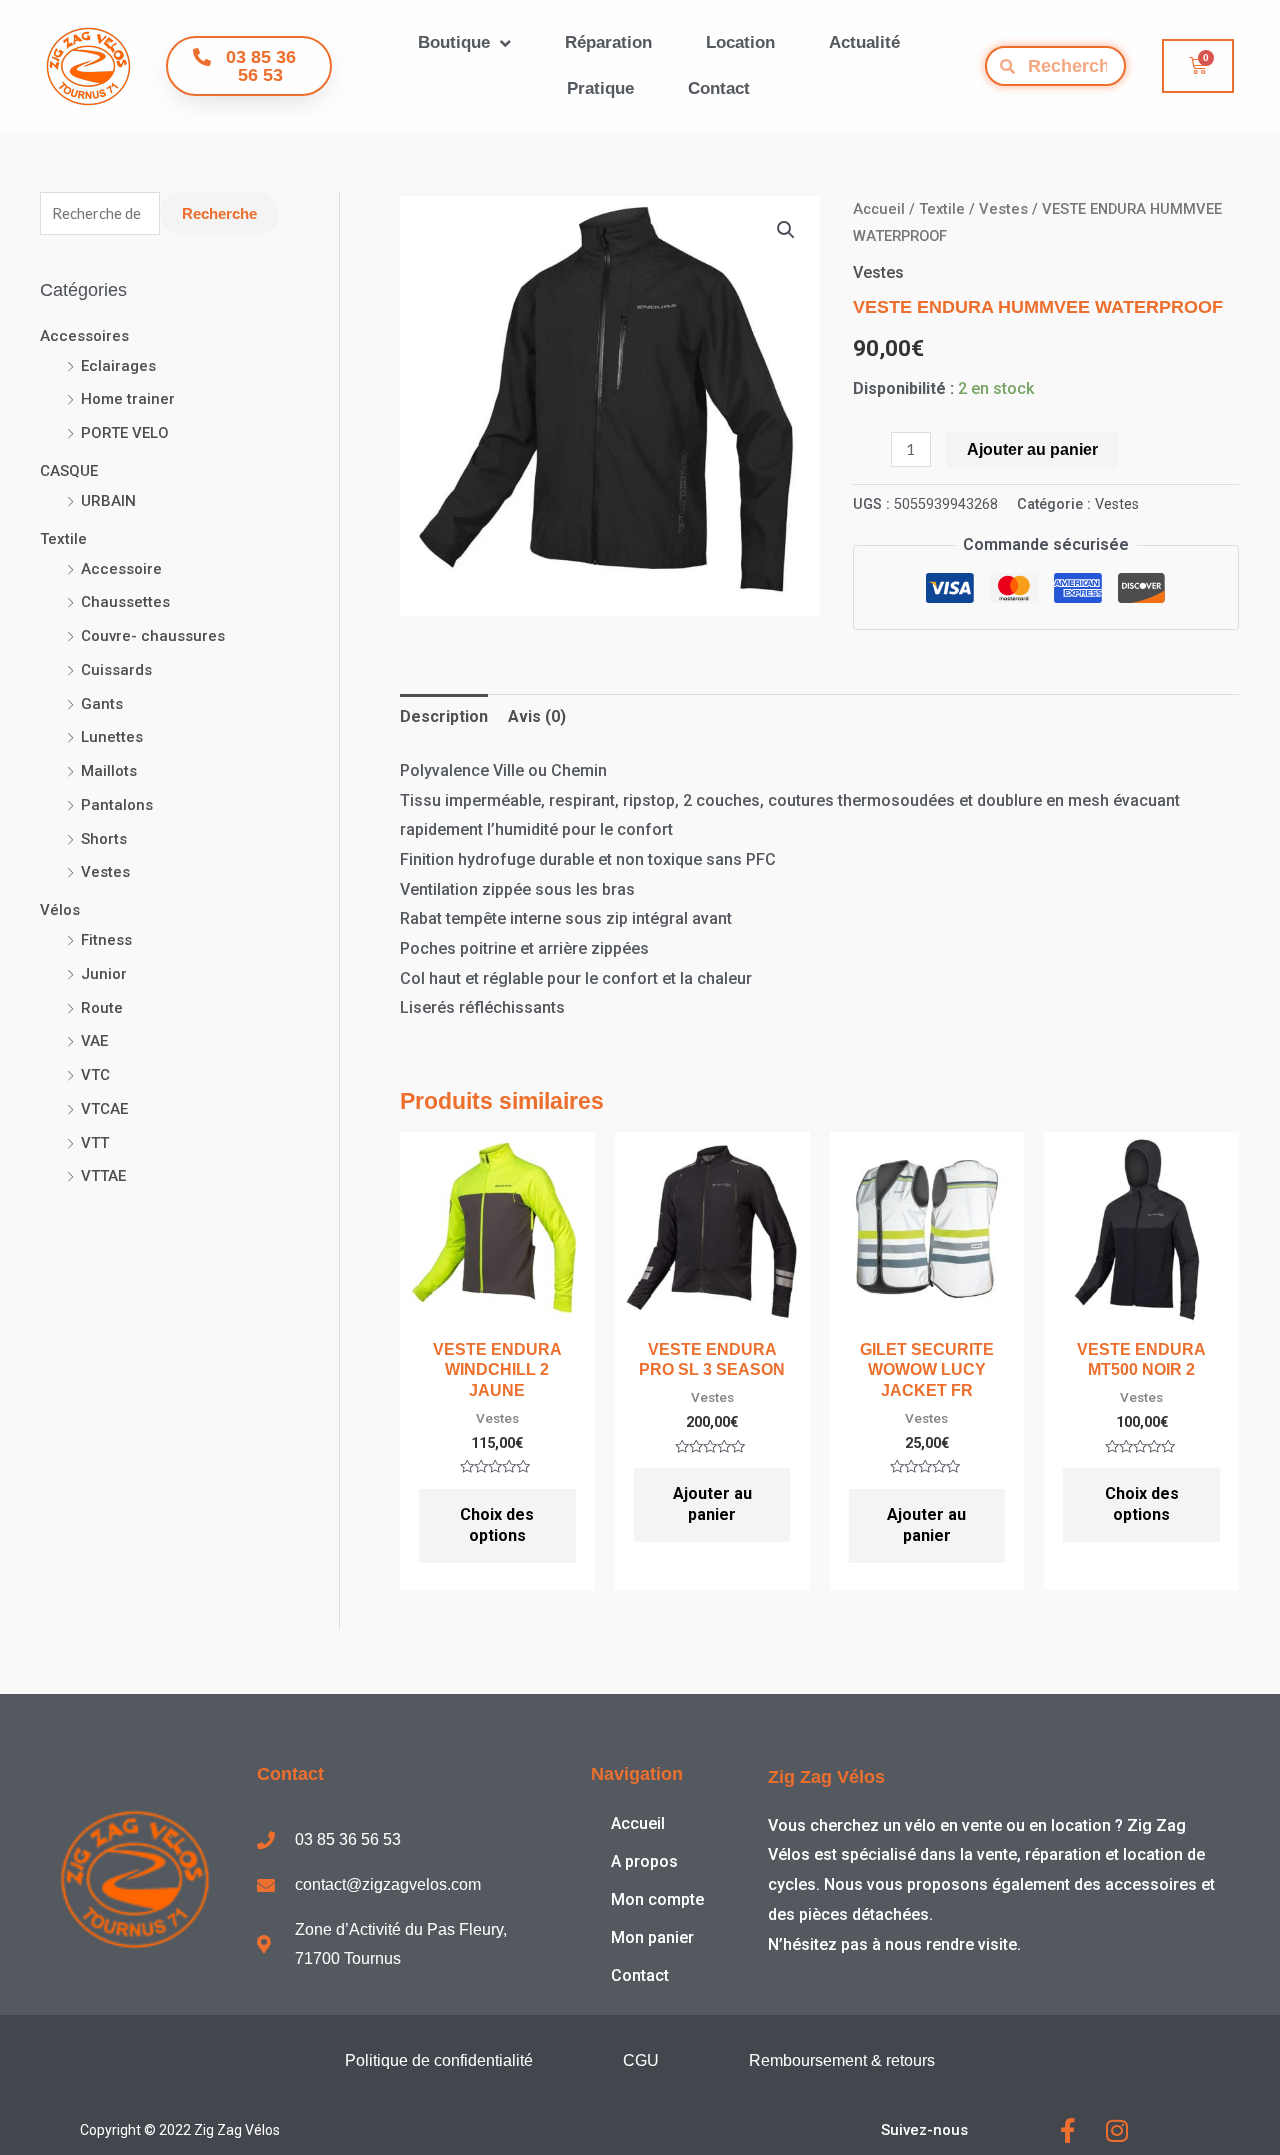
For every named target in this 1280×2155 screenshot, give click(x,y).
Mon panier (652, 1937)
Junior (104, 974)
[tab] (444, 717)
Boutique (454, 42)
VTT (95, 1143)
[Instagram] (1116, 2130)
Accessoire (121, 569)
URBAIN (108, 501)
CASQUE (69, 471)
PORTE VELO (125, 433)
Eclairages (118, 366)
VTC (95, 1075)
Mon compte (657, 1899)
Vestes (105, 872)
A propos (644, 1861)
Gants (102, 704)
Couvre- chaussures (153, 636)
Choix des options (497, 1525)
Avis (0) (537, 716)
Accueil (879, 209)
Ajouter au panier (1032, 449)
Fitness (106, 940)
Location (740, 42)
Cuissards (116, 670)
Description (444, 716)
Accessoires (84, 336)
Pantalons (117, 805)
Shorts (104, 839)
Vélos (60, 910)
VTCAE (104, 1109)
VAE (94, 1041)
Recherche (219, 213)
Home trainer (128, 399)
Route (102, 1008)
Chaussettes (125, 602)
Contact (719, 88)
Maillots (109, 771)
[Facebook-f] (1067, 2130)
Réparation (608, 42)
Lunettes (112, 737)
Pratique (600, 88)
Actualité (864, 42)
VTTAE (103, 1176)
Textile (63, 539)
